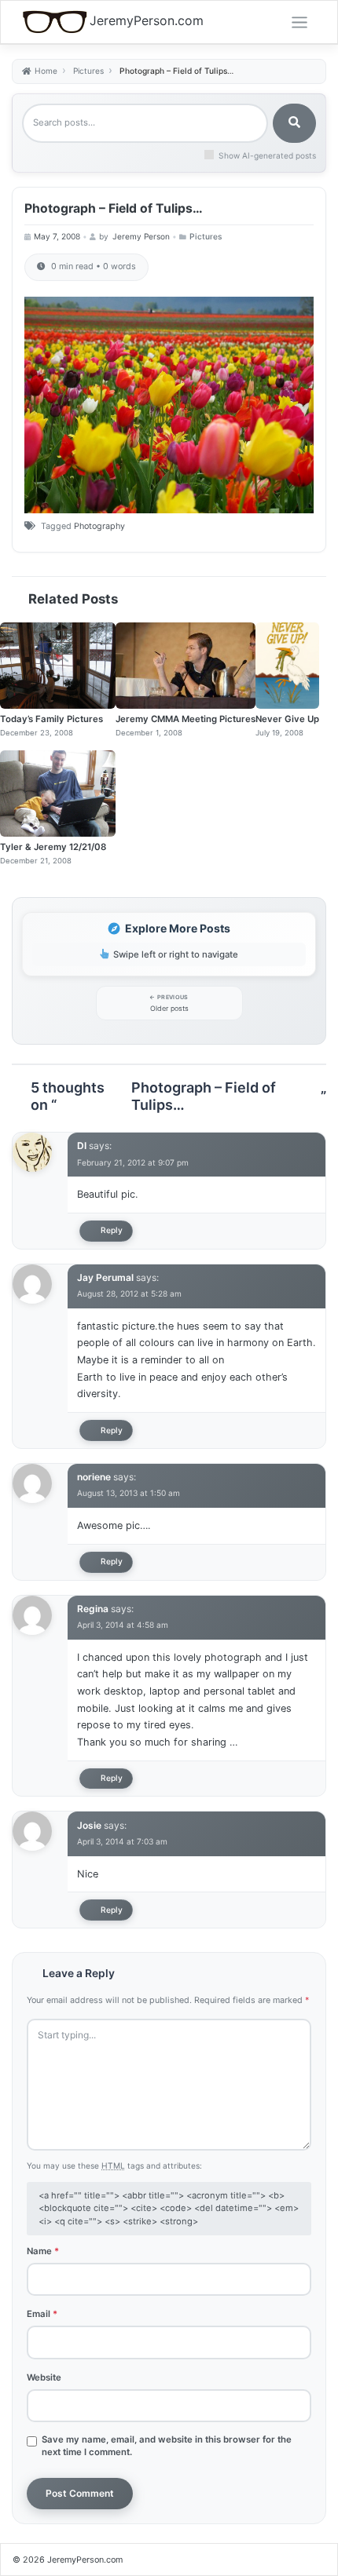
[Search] (294, 123)
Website (44, 2377)
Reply (112, 1230)
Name (43, 2251)
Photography (99, 526)
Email (42, 2314)
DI (82, 1146)
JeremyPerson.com (147, 21)
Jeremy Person (141, 236)
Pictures (206, 236)
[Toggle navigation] (299, 23)
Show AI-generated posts (267, 155)
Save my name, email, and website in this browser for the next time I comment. (167, 2446)
